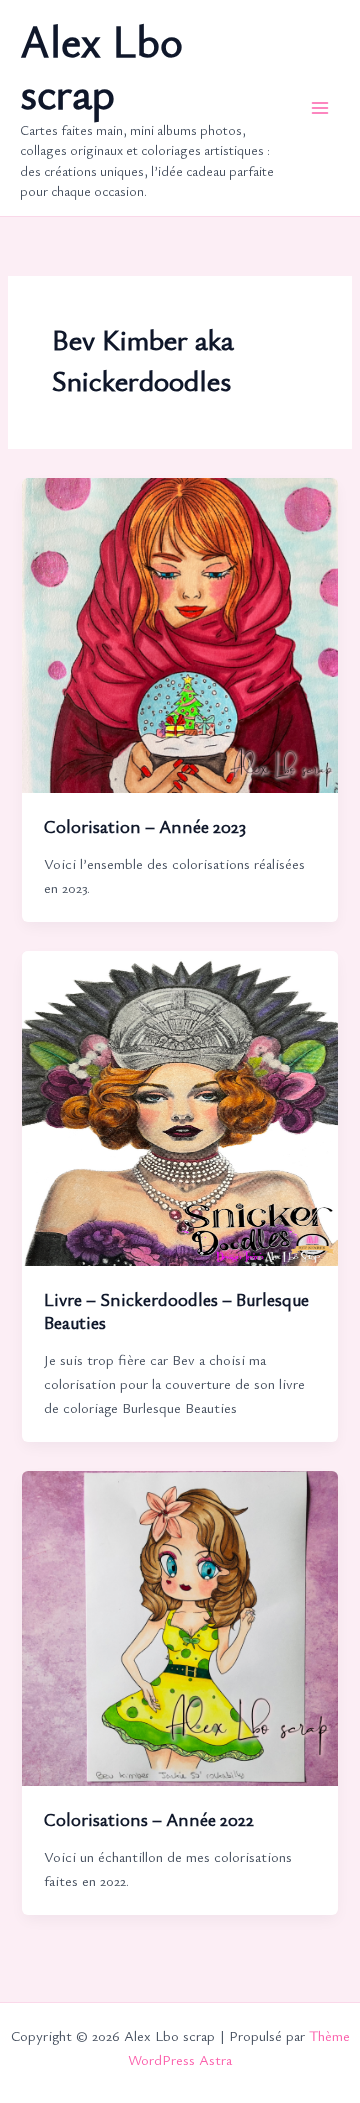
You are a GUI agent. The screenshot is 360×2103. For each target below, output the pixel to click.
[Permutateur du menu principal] (320, 108)
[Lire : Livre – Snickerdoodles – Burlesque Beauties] (179, 1105)
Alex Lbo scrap (101, 67)
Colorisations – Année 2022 (149, 1819)
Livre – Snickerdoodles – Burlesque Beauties (176, 1311)
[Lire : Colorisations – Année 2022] (179, 1626)
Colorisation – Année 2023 (145, 826)
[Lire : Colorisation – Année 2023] (179, 633)
